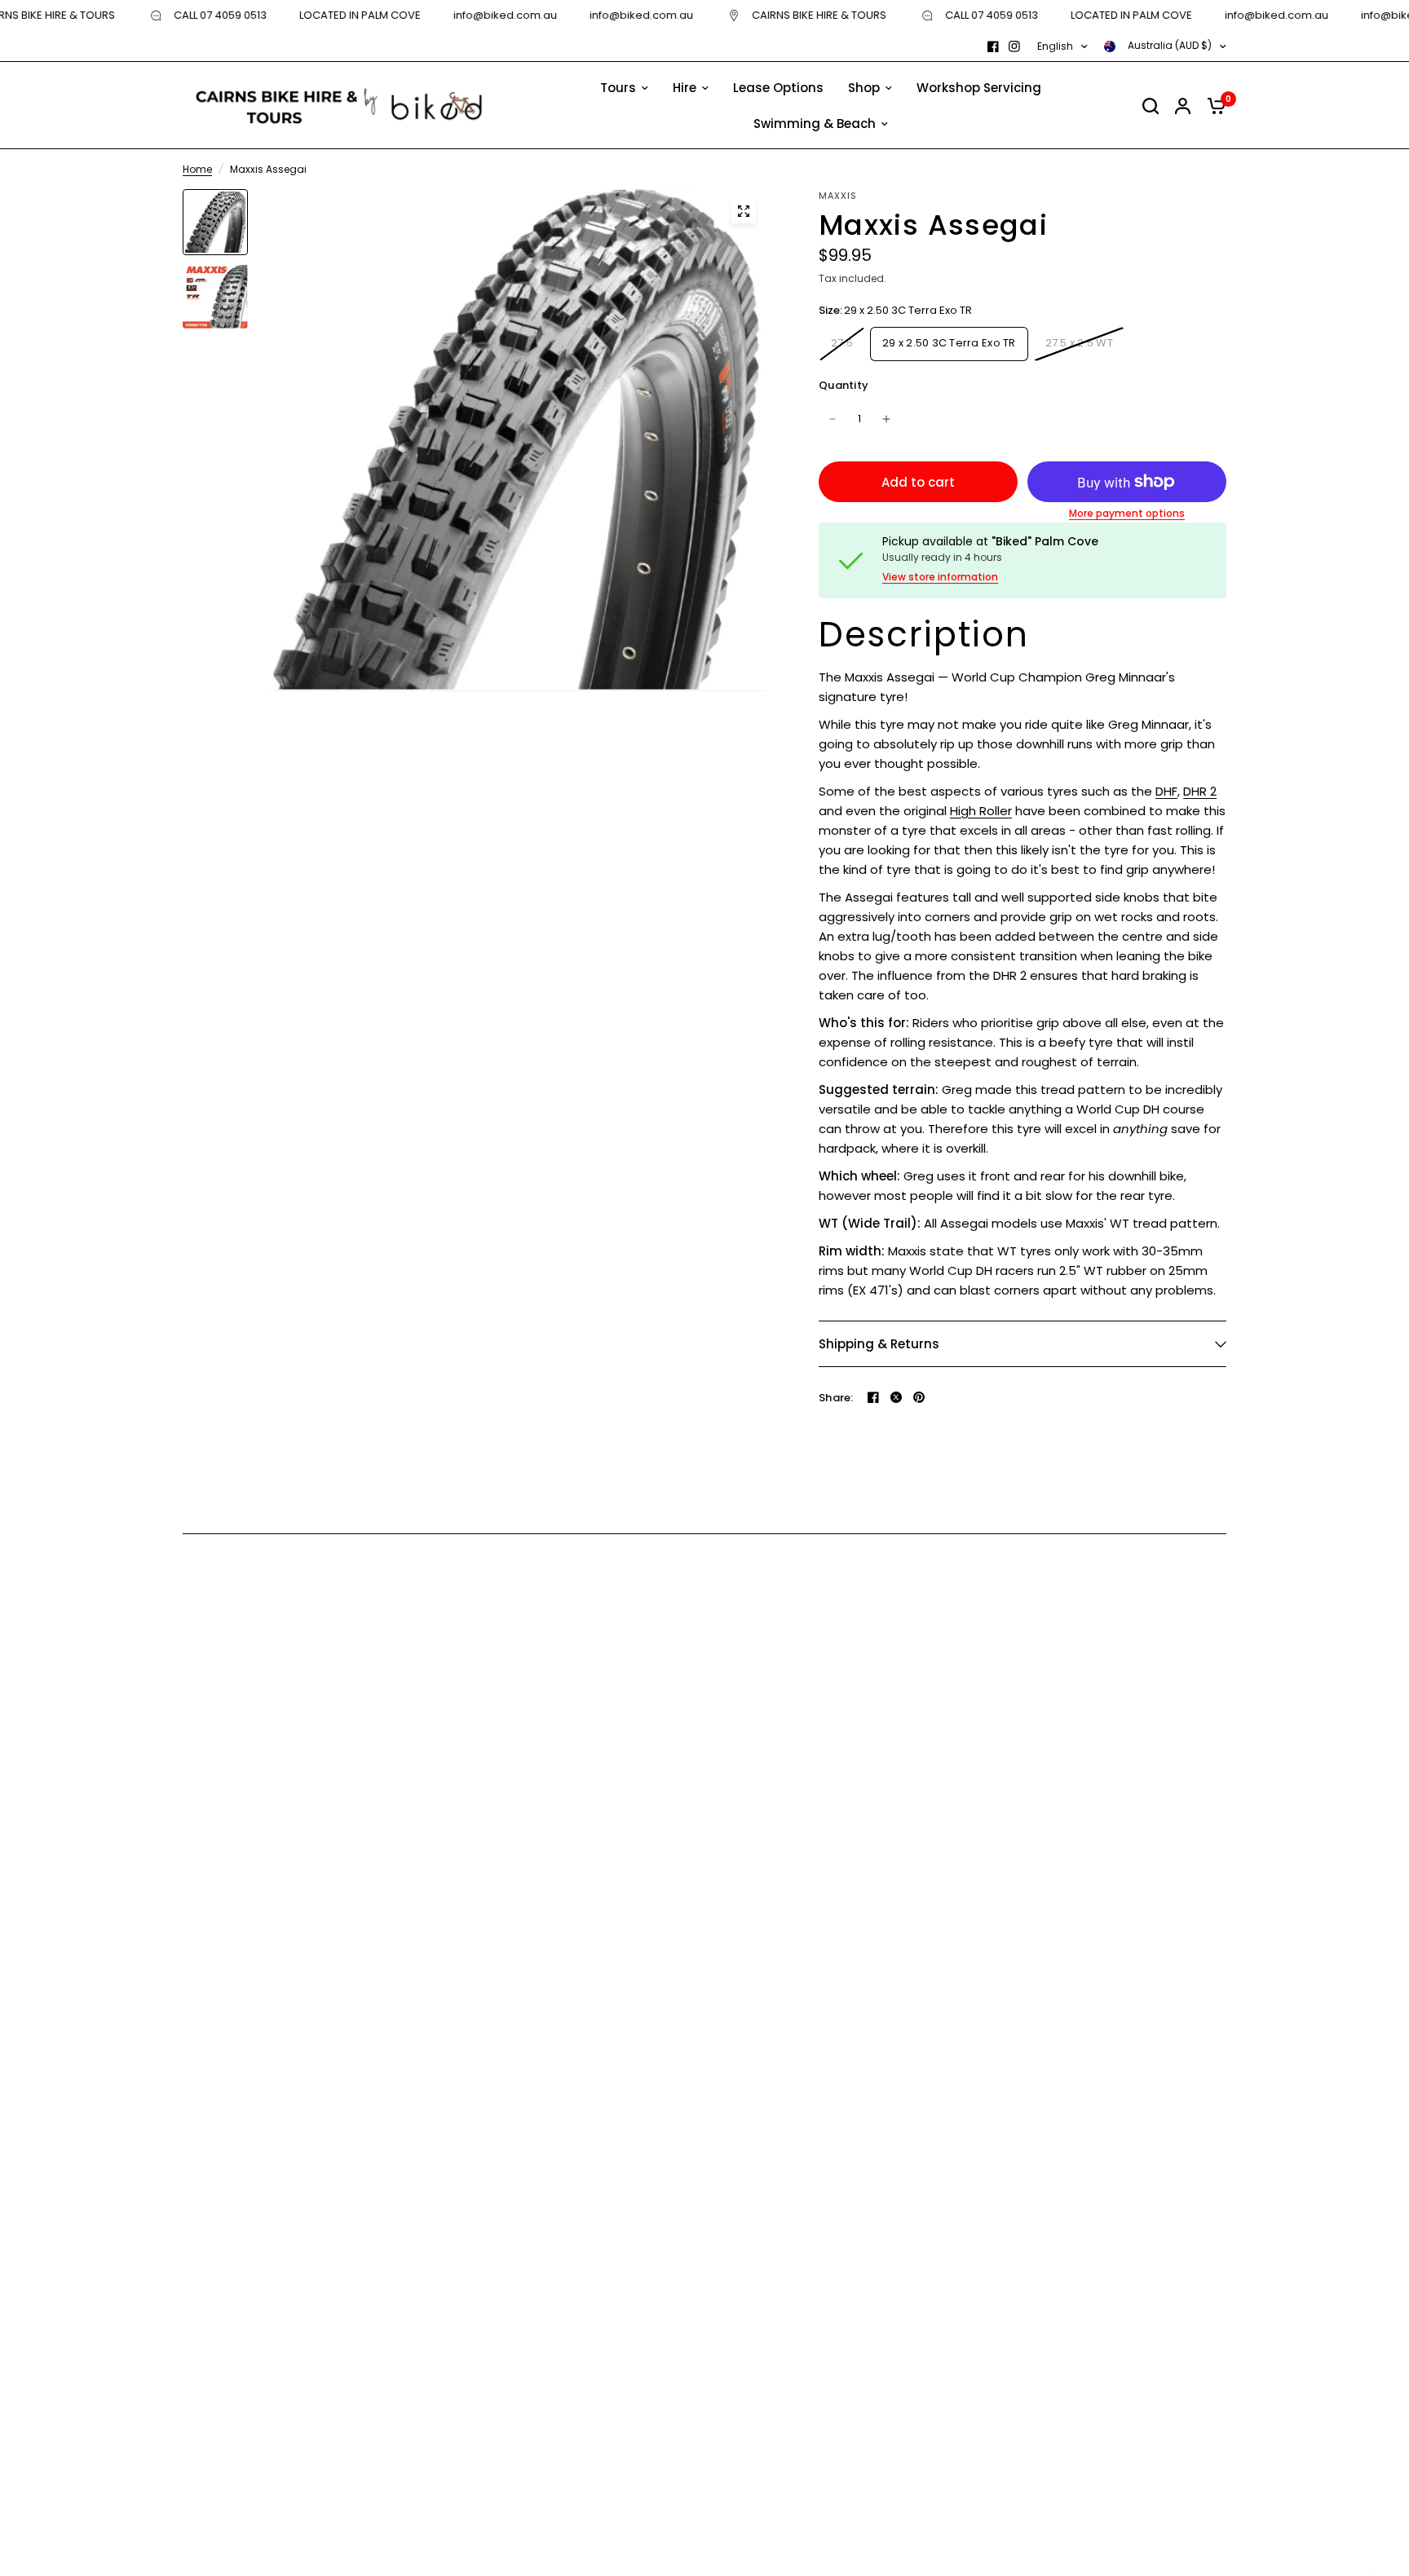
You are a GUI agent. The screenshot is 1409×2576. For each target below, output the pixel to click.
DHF (1166, 791)
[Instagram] (1014, 46)
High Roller (981, 811)
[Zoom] (744, 211)
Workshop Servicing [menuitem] (979, 88)
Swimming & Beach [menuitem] (815, 124)
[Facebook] (993, 46)
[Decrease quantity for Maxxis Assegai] (833, 419)
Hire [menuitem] (685, 88)
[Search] (1151, 106)
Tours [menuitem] (618, 88)
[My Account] (1183, 106)
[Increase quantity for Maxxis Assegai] (886, 419)
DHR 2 (1200, 791)
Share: (836, 1398)
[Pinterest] (919, 1397)
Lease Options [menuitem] (778, 88)
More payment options (1127, 514)
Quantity (844, 385)
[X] (896, 1397)
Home (197, 169)
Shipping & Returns (879, 1344)
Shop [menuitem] (864, 88)
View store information (940, 577)
